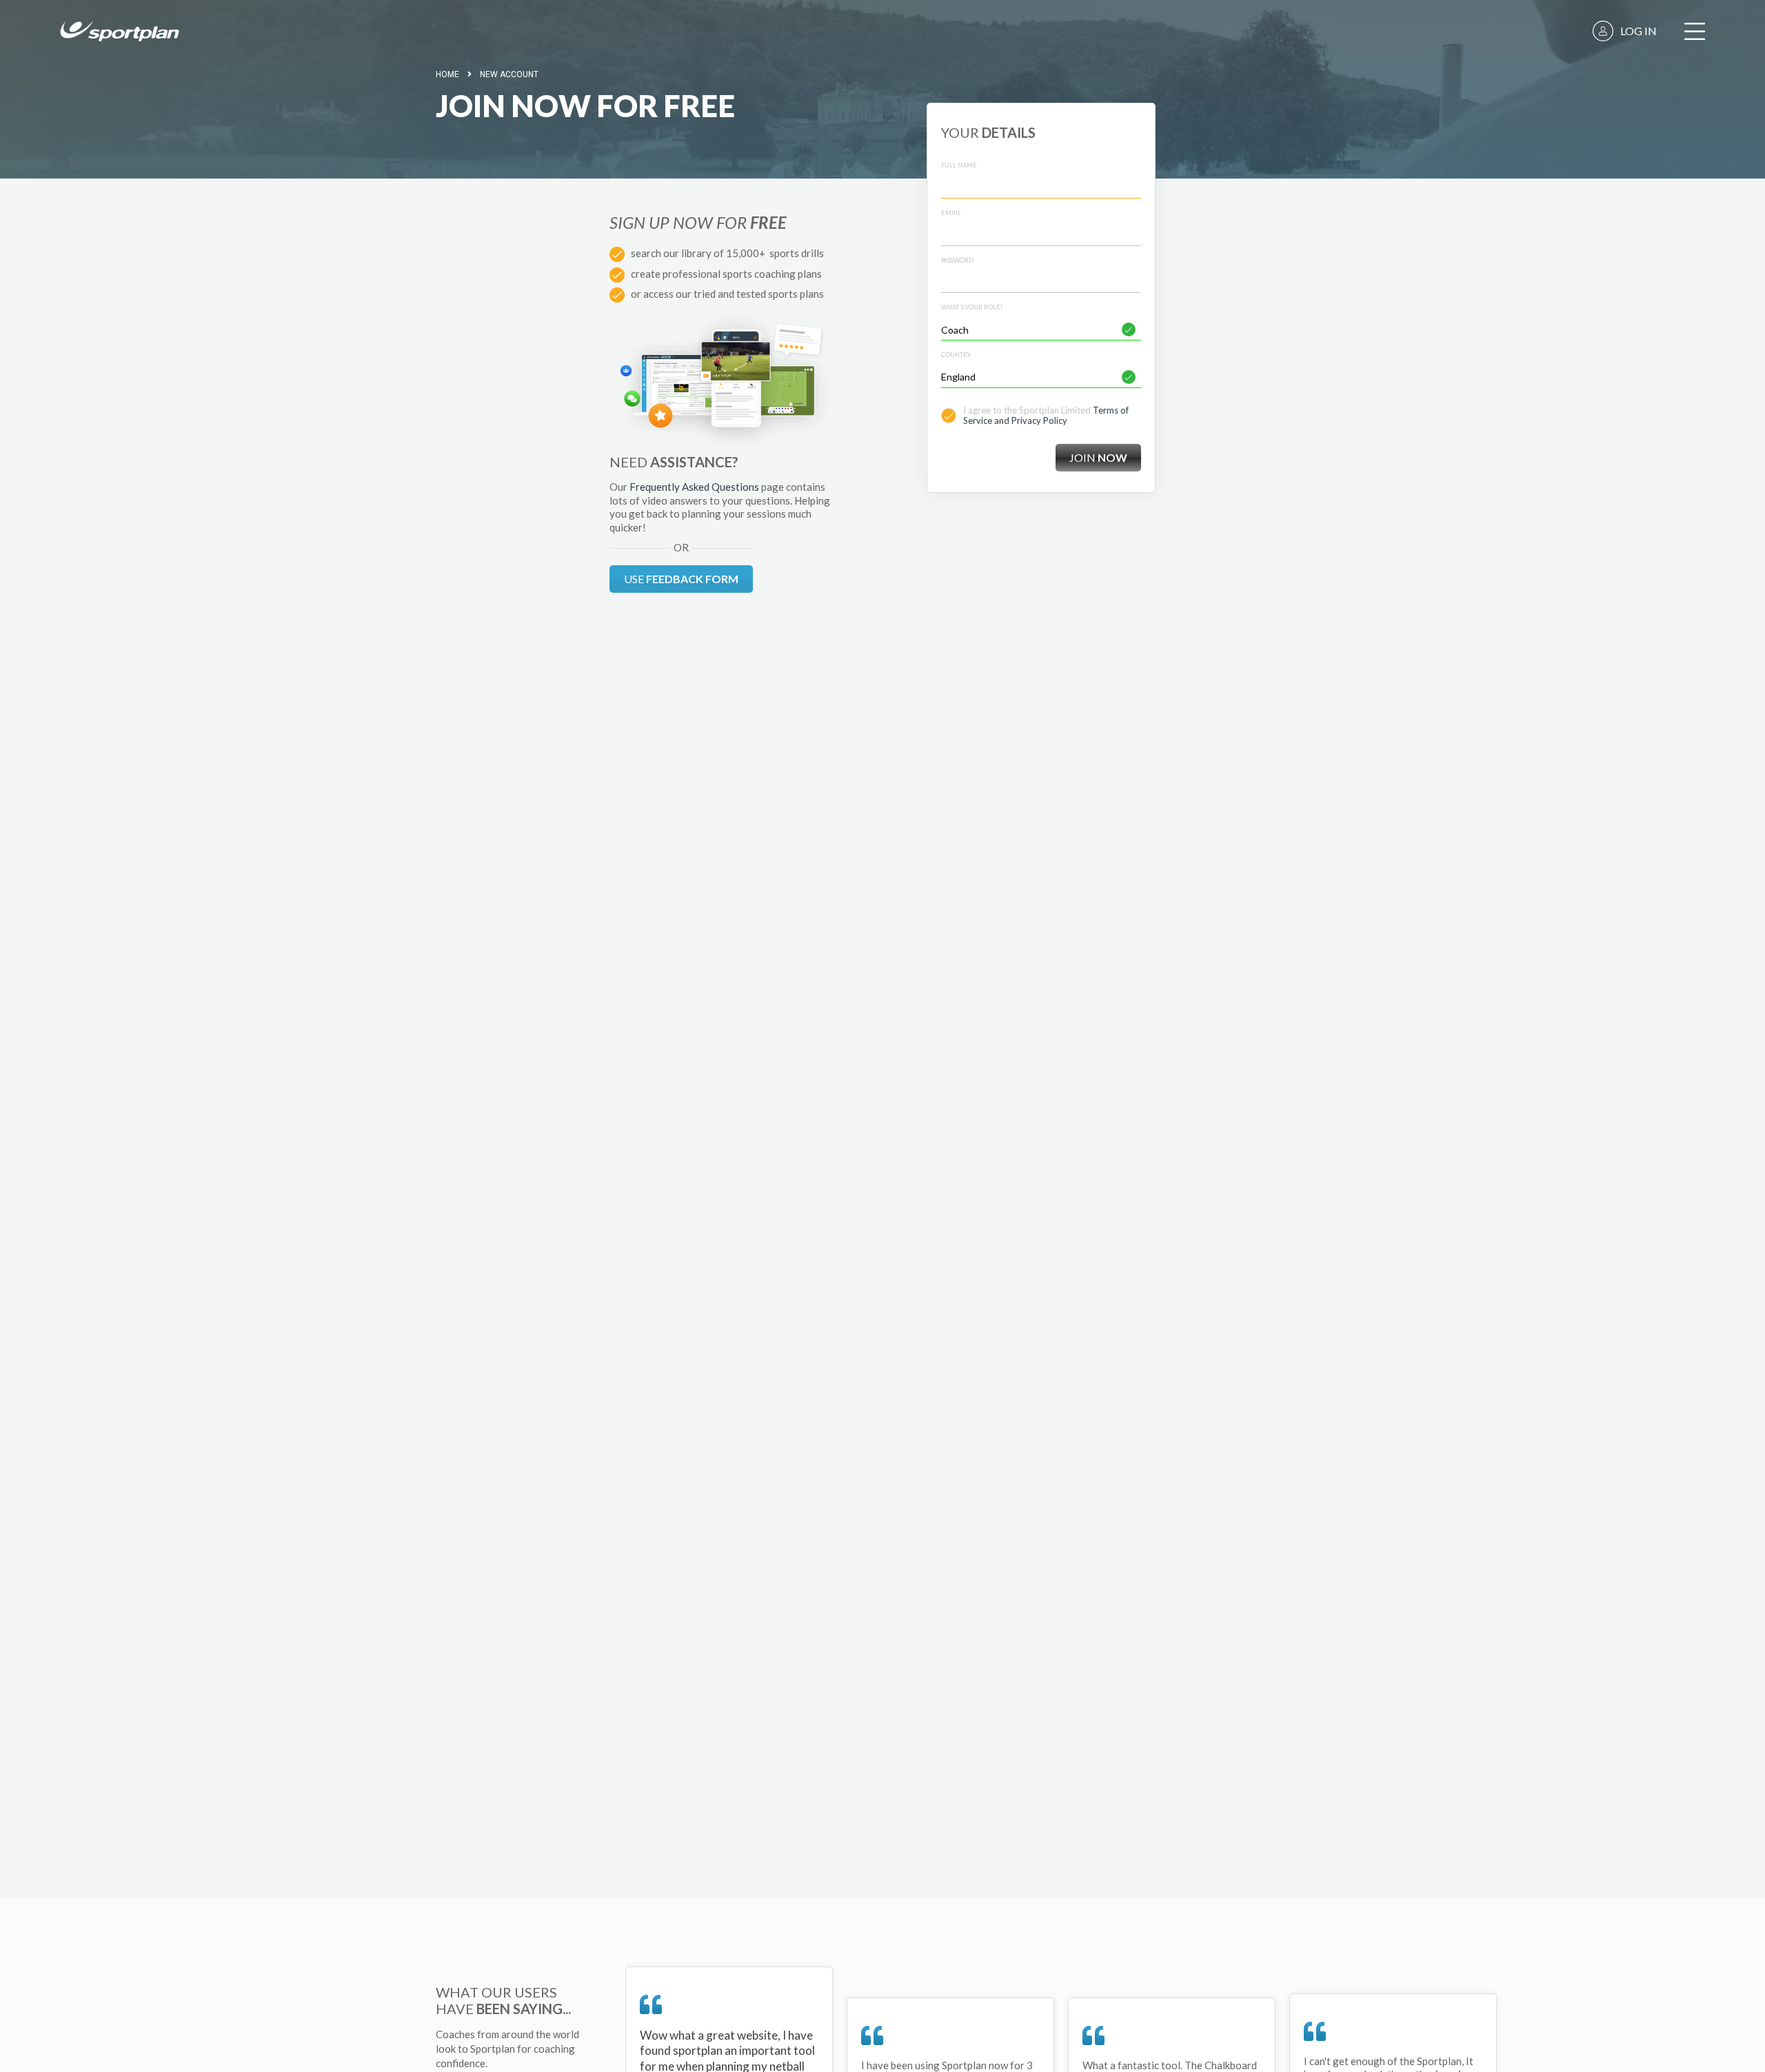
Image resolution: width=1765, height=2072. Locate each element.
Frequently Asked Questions (694, 487)
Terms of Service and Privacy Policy (1046, 416)
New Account (509, 74)
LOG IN (1638, 31)
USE (681, 579)
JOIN (1098, 457)
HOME (447, 74)
